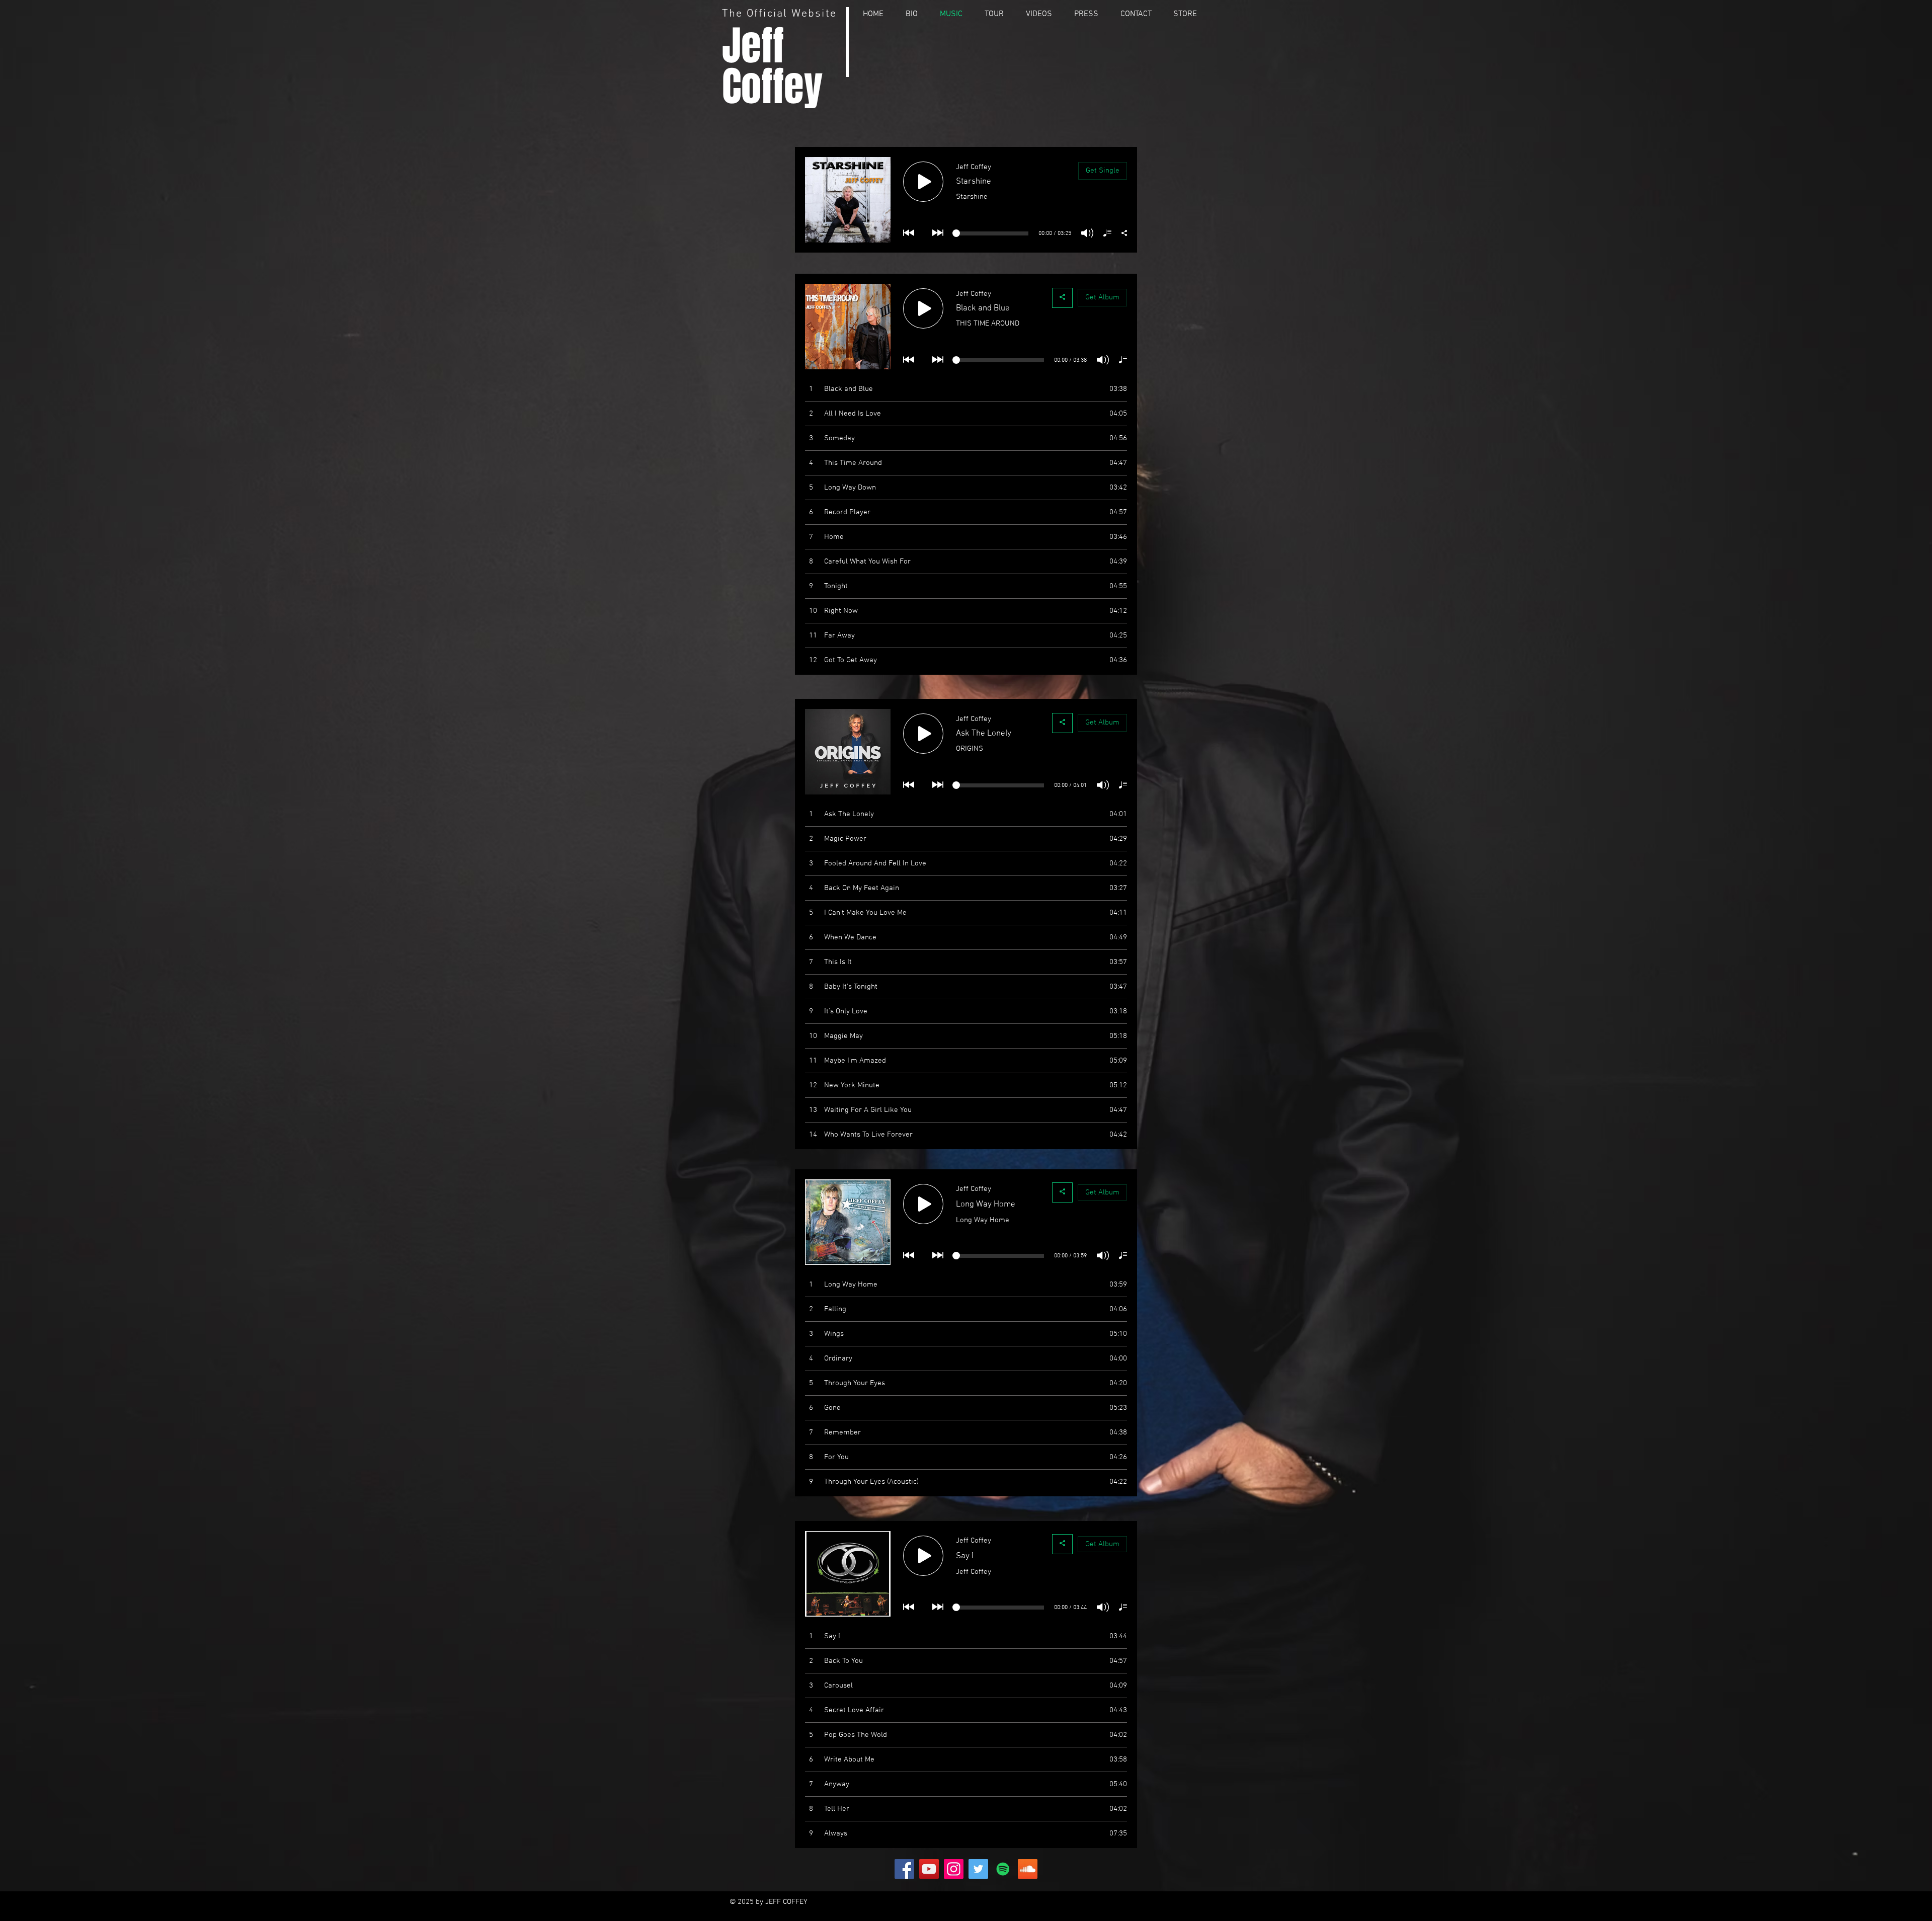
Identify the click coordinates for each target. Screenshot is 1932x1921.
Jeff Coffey (772, 66)
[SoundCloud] (1028, 1869)
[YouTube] (929, 1869)
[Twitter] (978, 1869)
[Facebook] (904, 1869)
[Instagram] (954, 1869)
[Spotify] (1003, 1869)
